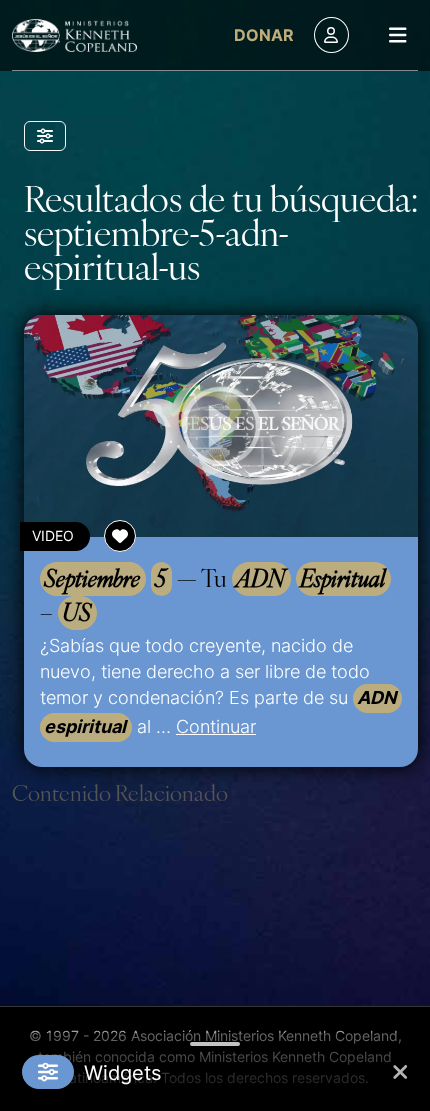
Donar (264, 35)
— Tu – (212, 595)
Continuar (216, 726)
